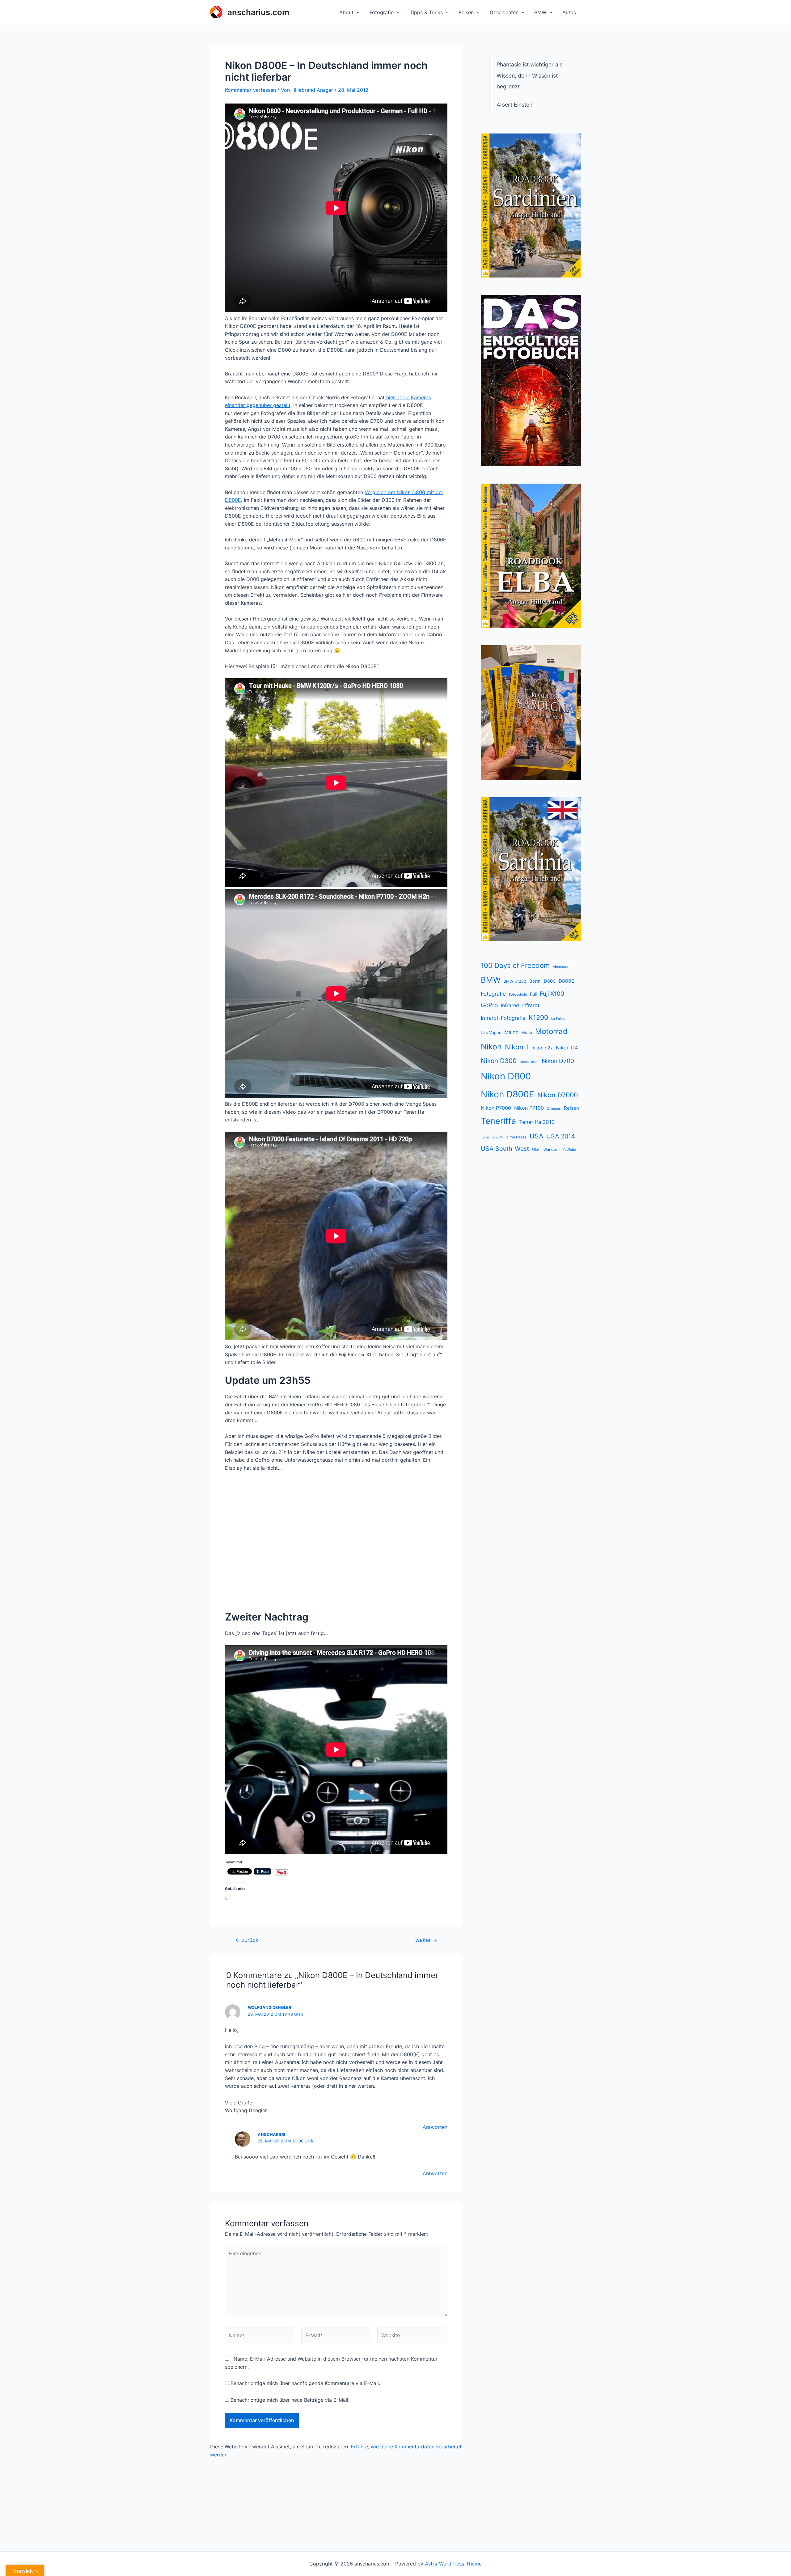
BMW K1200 (515, 981)
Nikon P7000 (496, 1108)
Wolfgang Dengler (270, 2007)
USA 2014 (561, 1136)
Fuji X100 (552, 994)
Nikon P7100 (529, 1108)
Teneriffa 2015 (492, 1137)
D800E (566, 981)
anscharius (272, 2134)
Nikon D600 (529, 1062)
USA (536, 1136)
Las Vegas (491, 1032)
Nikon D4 (567, 1048)
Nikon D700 (558, 1061)
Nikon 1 (517, 1047)
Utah (536, 1149)
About (346, 12)
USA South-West (505, 1149)
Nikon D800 (506, 1076)
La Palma (558, 1019)
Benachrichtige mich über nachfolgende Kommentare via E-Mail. (305, 2383)
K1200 (538, 1017)
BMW (540, 12)
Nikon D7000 (558, 1095)
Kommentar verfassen (250, 90)
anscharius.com (258, 12)
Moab (527, 1032)
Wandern (552, 1149)
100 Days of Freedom (515, 965)
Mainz (511, 1032)
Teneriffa (498, 1121)
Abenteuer (561, 967)
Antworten (435, 2127)
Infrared (510, 1005)
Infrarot (531, 1005)
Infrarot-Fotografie (503, 1018)
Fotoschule (518, 994)
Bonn (535, 981)
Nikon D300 (499, 1061)
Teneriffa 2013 (537, 1122)
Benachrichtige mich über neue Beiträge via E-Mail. (290, 2400)
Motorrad (551, 1031)
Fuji (533, 994)
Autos (569, 12)
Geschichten (504, 12)
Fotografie (382, 12)
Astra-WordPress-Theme (453, 2564)
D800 (550, 981)
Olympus (554, 1109)
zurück (247, 1940)
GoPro (489, 1005)
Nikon (491, 1047)
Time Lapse (516, 1137)
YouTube (569, 1150)
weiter (426, 1940)
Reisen (466, 12)
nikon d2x (542, 1048)
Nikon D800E (508, 1094)
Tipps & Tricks (426, 12)
